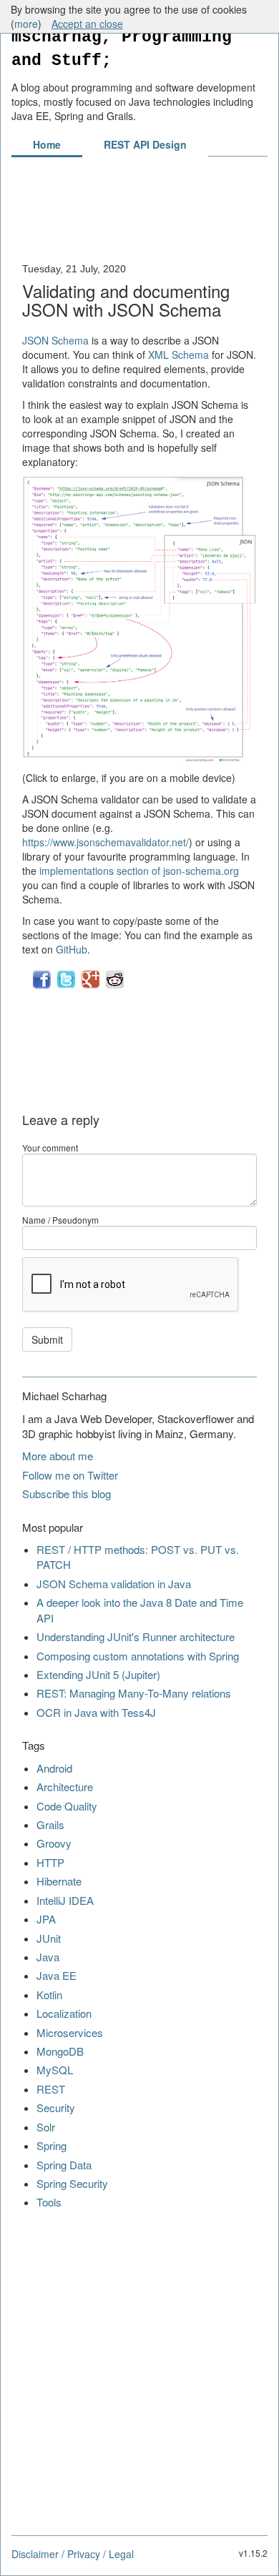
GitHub (72, 949)
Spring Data (64, 2165)
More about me (58, 1456)
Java (48, 1957)
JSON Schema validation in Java (114, 1584)
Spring (52, 2145)
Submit (47, 1339)
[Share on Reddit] (115, 985)
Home (47, 144)
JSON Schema (55, 340)
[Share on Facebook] (43, 985)
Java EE (57, 1975)
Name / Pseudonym (60, 1220)
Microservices (70, 2032)
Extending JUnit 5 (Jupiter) (98, 1674)
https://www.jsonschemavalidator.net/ (106, 842)
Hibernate (59, 1881)
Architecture (65, 1787)
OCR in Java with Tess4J (96, 1712)
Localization (64, 2013)
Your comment (50, 1148)
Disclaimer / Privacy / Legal (73, 2554)
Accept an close (87, 24)
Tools (49, 2202)
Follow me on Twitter (70, 1475)
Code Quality (67, 1806)
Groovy (54, 1843)
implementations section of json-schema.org (139, 871)
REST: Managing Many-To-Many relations (134, 1693)
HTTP (50, 1862)
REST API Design (145, 144)
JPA (46, 1919)
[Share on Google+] (92, 985)
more (26, 24)
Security (56, 2107)
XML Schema (178, 355)
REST (51, 2089)
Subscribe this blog (67, 1493)
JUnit (49, 1938)
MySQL (55, 2070)
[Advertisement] (139, 217)
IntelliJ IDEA (65, 1900)
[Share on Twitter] (68, 985)
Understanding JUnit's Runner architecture (136, 1636)
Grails (50, 1824)
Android (54, 1768)
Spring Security (72, 2183)
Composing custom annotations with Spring (138, 1656)
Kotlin (49, 1995)
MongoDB (60, 2051)
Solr (46, 2127)
